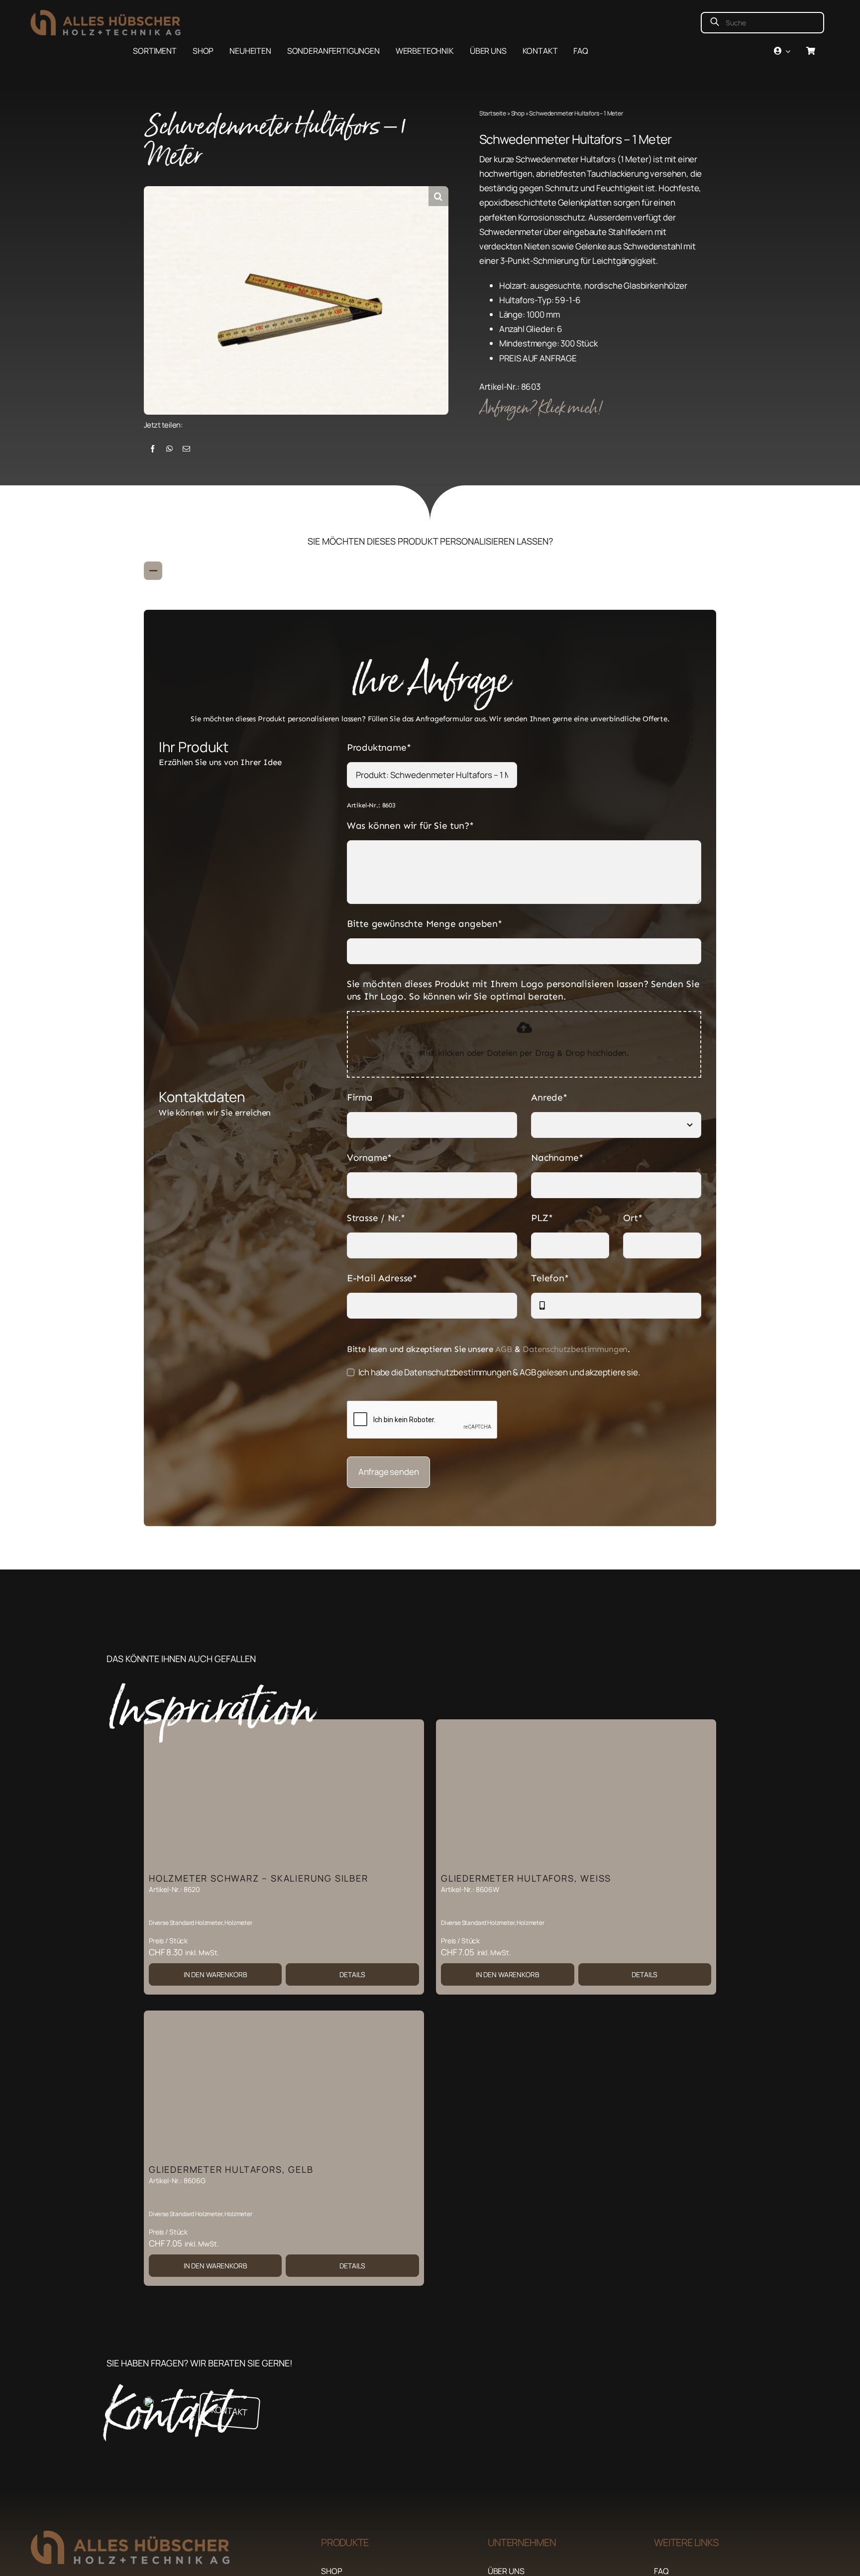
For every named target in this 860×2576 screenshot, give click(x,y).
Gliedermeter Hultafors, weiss (526, 1878)
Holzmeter (238, 1923)
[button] (438, 196)
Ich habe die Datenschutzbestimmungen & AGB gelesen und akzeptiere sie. (499, 1372)
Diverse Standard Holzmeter (186, 1923)
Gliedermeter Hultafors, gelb (231, 2169)
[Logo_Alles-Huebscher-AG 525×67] (117, 14)
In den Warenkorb (215, 1974)
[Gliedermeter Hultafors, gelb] (284, 2085)
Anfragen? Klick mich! (542, 408)
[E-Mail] (186, 449)
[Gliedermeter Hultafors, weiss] (576, 1793)
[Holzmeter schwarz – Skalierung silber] (284, 1793)
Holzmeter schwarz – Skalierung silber (259, 1878)
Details (352, 1974)
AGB (504, 1349)
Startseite (493, 113)
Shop (518, 113)
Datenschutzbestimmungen (575, 1349)
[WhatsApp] (169, 449)
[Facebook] (153, 449)
